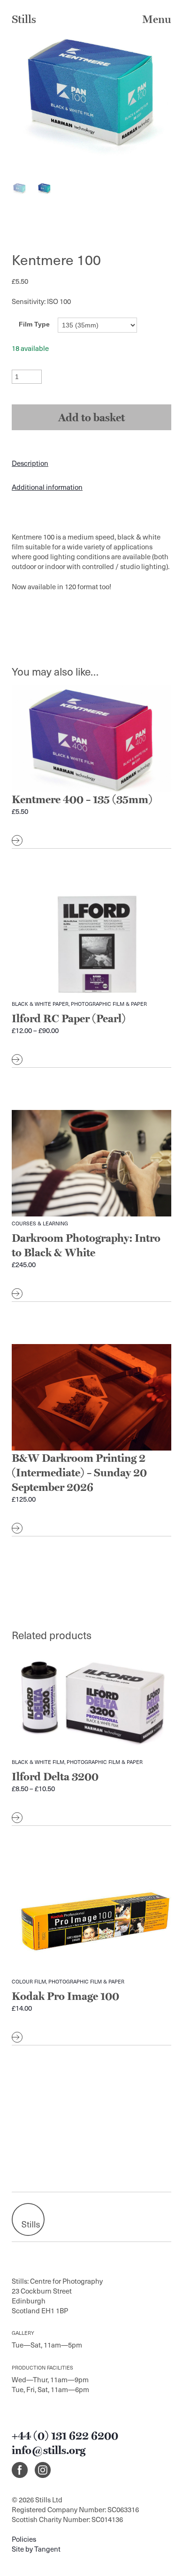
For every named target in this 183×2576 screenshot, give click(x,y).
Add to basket (91, 417)
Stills (24, 19)
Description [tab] (30, 463)
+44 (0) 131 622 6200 (65, 2435)
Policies (24, 2539)
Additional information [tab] (47, 487)
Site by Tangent (36, 2549)
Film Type (34, 324)
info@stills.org (49, 2450)
